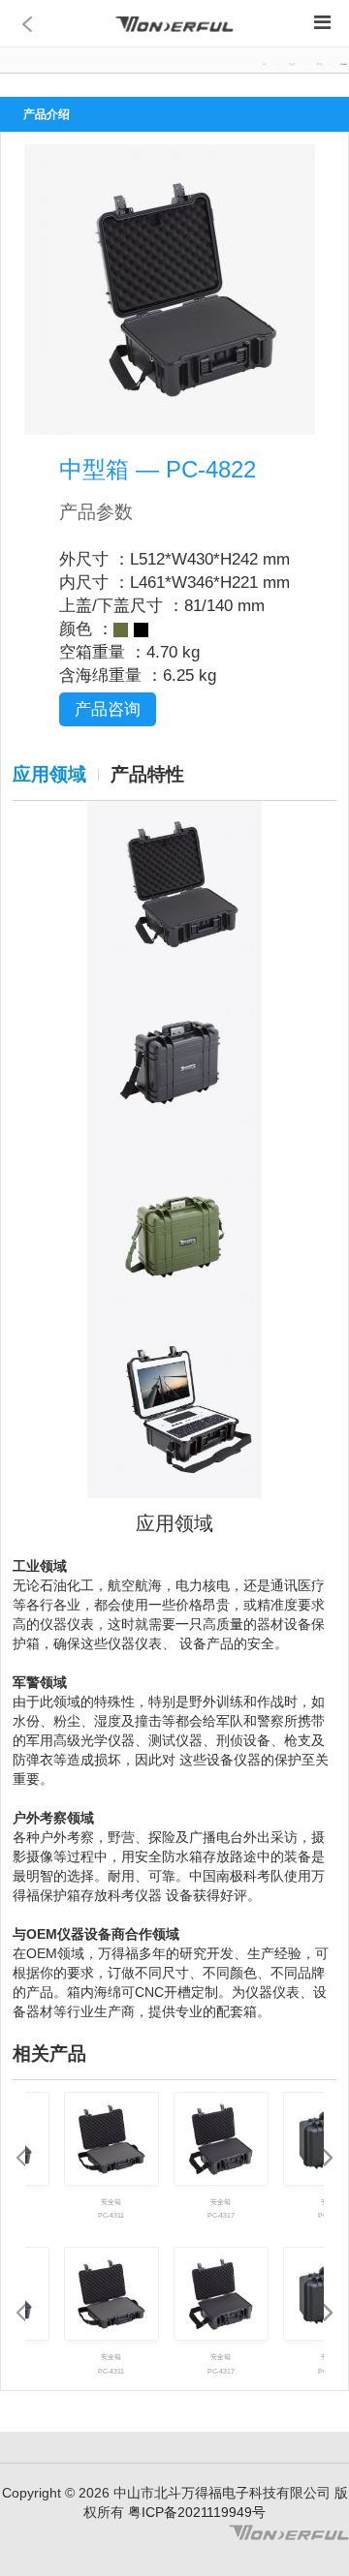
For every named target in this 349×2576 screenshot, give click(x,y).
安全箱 (292, 64)
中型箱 (320, 64)
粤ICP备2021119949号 (195, 2512)
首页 (265, 64)
